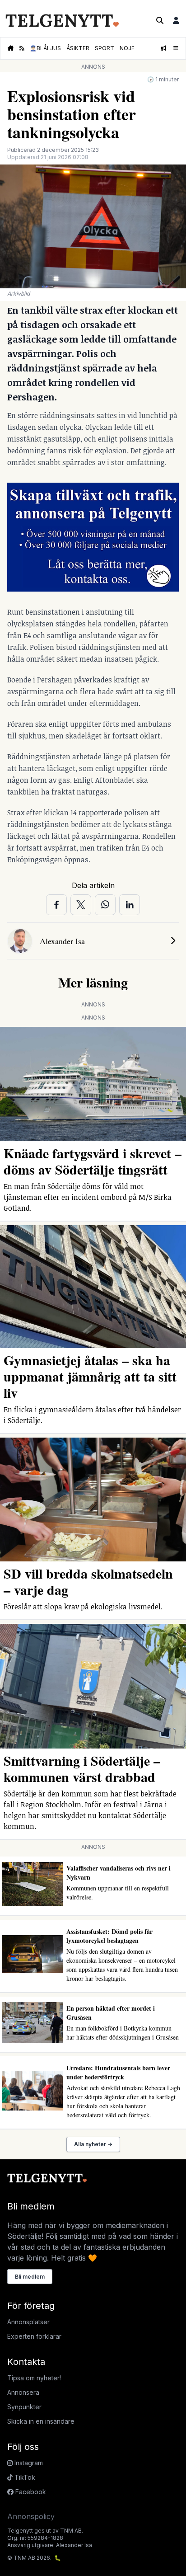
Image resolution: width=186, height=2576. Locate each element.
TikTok (24, 2477)
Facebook (30, 2492)
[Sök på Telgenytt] (160, 20)
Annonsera (23, 2392)
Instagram (28, 2463)
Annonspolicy (31, 2516)
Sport (105, 48)
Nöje (127, 48)
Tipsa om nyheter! (34, 2378)
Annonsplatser (28, 2322)
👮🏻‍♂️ (45, 48)
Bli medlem (30, 2277)
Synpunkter (24, 2407)
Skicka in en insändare (41, 2421)
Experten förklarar (34, 2336)
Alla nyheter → (93, 2144)
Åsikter (78, 48)
